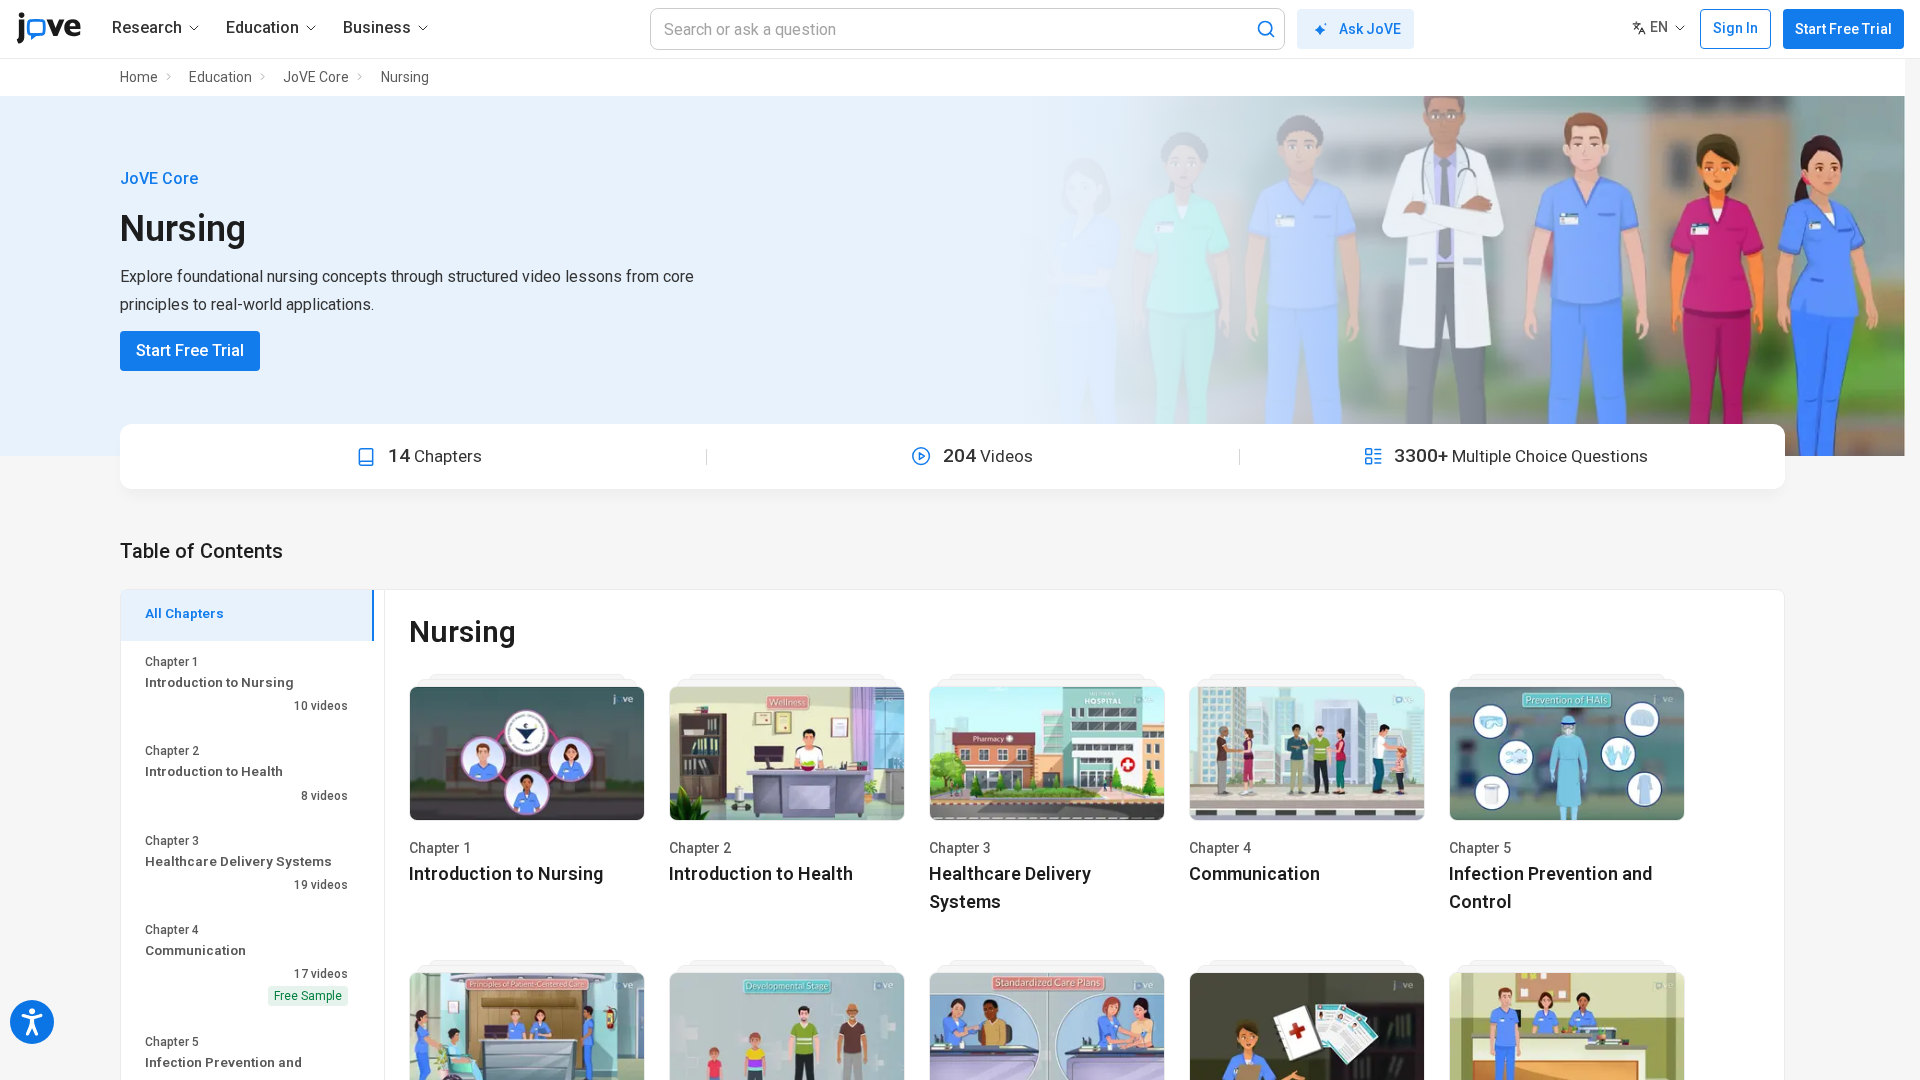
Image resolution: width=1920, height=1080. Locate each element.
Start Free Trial (1843, 29)
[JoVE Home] (48, 28)
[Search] (1266, 29)
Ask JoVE (1370, 29)
